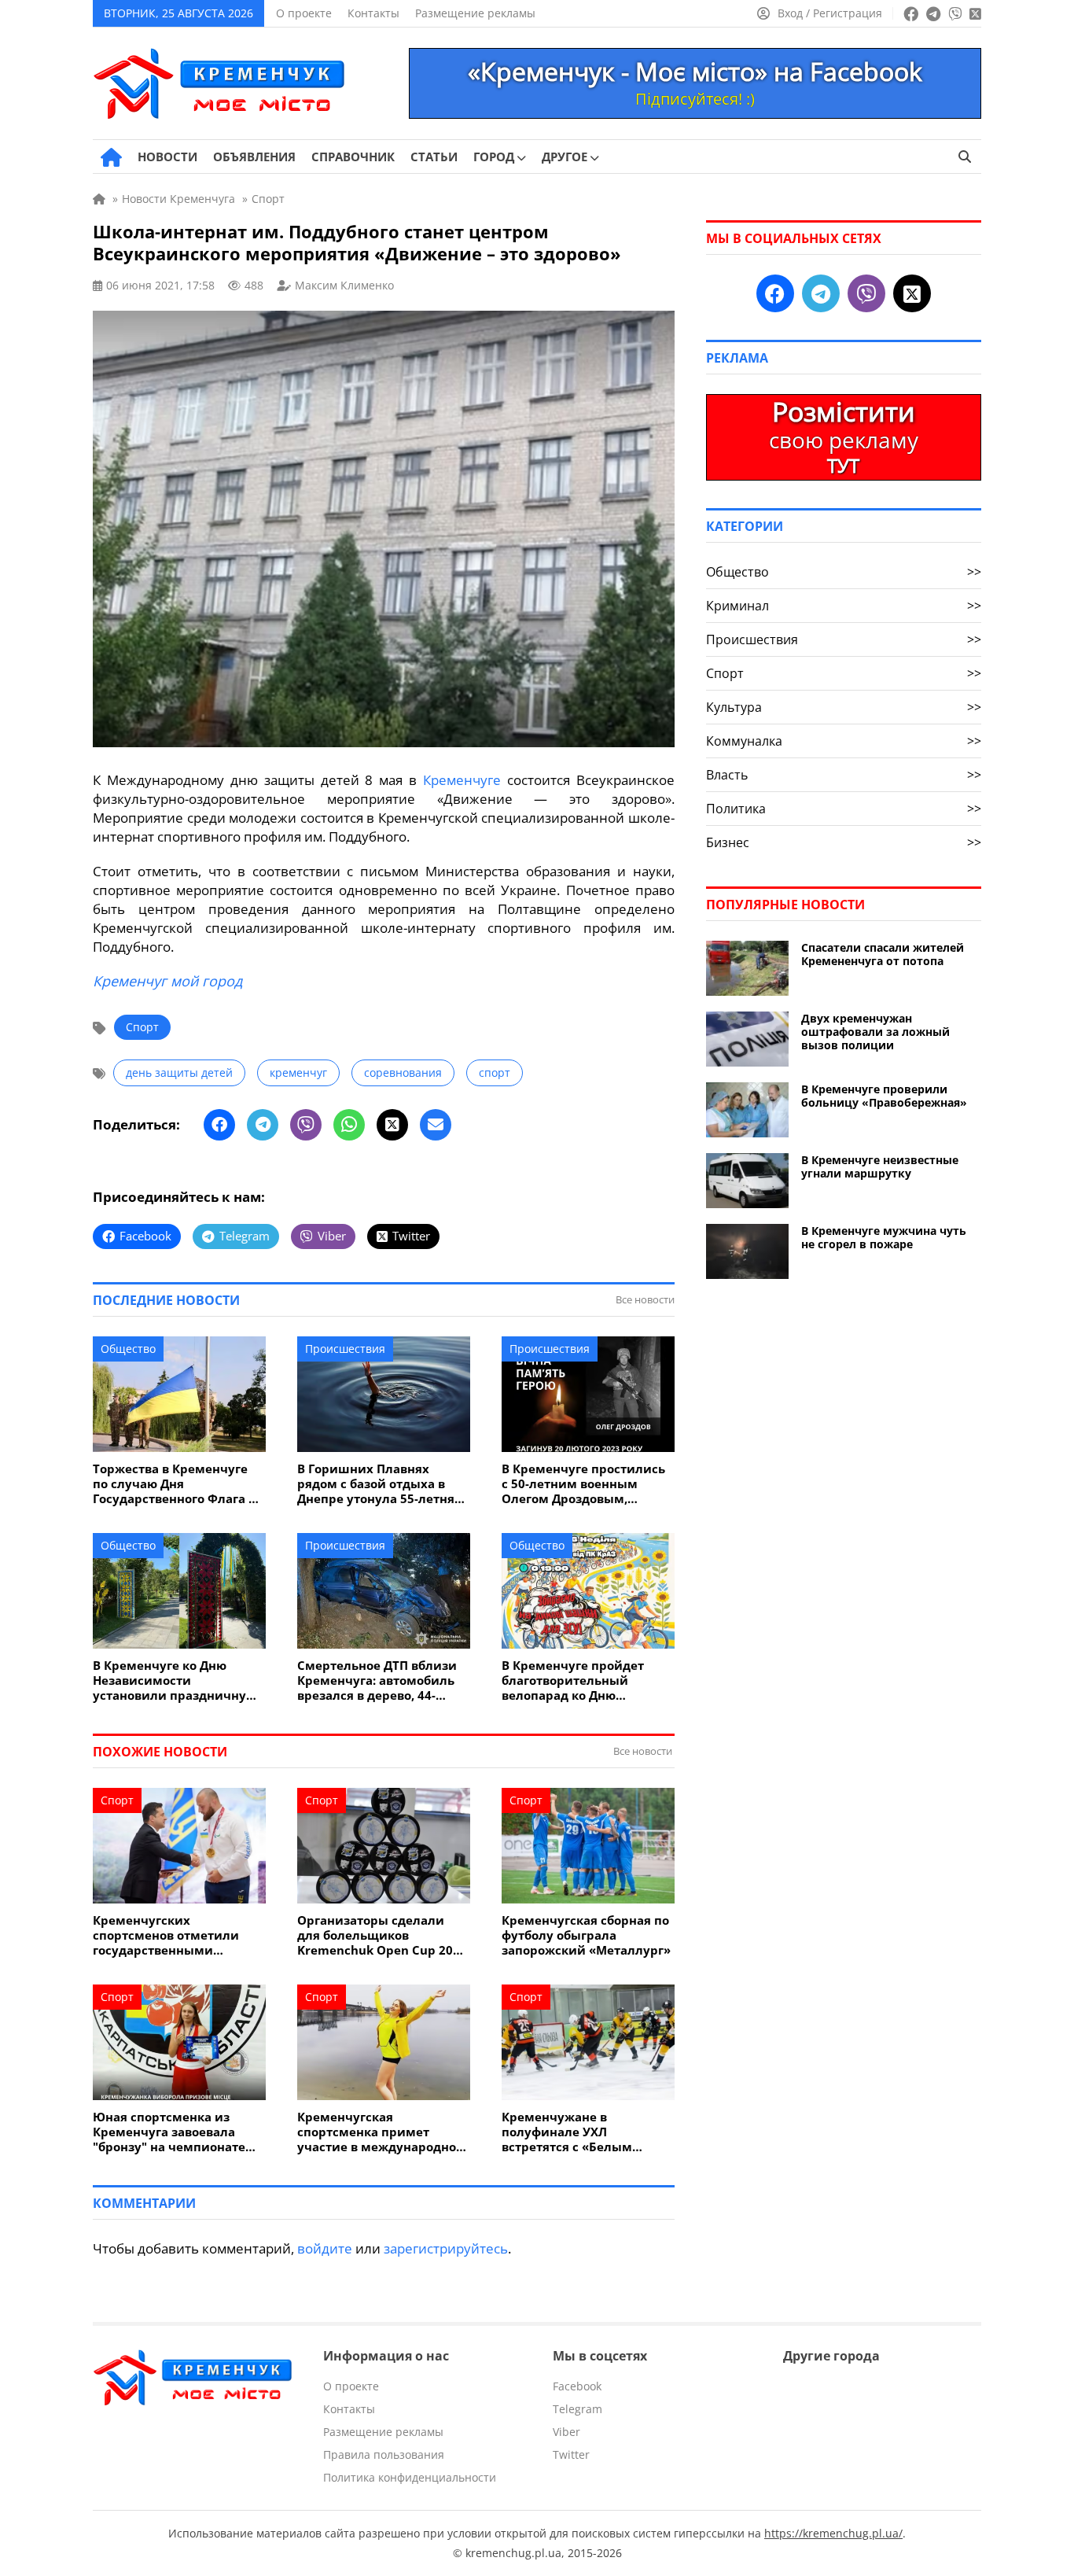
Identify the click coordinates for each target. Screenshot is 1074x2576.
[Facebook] (219, 1125)
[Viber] (306, 1125)
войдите (325, 2248)
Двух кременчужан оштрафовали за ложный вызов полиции (875, 1032)
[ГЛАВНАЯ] (111, 157)
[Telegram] (263, 1125)
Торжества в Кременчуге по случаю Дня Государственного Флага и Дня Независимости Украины (175, 1484)
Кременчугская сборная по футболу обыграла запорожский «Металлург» (586, 1935)
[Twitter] (392, 1125)
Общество (128, 1349)
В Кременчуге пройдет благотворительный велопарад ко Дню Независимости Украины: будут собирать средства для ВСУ (582, 1680)
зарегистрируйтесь (446, 2248)
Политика (844, 809)
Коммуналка (844, 741)
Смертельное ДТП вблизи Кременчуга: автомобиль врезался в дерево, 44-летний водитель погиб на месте (380, 1680)
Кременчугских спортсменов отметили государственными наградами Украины (166, 1935)
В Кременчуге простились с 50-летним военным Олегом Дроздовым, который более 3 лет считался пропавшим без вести (583, 1484)
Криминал (844, 606)
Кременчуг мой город (167, 981)
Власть (844, 775)
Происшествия (345, 1349)
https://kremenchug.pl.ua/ (833, 2533)
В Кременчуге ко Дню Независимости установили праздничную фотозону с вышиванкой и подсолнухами (175, 1680)
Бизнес (844, 842)
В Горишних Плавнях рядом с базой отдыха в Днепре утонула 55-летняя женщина (379, 1484)
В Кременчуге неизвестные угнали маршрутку (880, 1166)
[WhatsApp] (349, 1125)
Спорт (142, 1027)
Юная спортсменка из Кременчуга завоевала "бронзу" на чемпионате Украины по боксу (169, 2132)
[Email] (436, 1125)
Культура (844, 707)
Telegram (577, 2409)
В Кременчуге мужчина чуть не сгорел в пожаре (884, 1237)
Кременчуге (462, 780)
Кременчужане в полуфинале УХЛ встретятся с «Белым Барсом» (567, 2132)
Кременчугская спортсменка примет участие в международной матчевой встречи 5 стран (381, 2132)
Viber (566, 2432)
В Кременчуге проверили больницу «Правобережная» (884, 1096)
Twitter (571, 2454)
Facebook (577, 2386)
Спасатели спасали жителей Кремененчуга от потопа (883, 954)
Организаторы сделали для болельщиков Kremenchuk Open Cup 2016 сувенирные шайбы (382, 1935)
